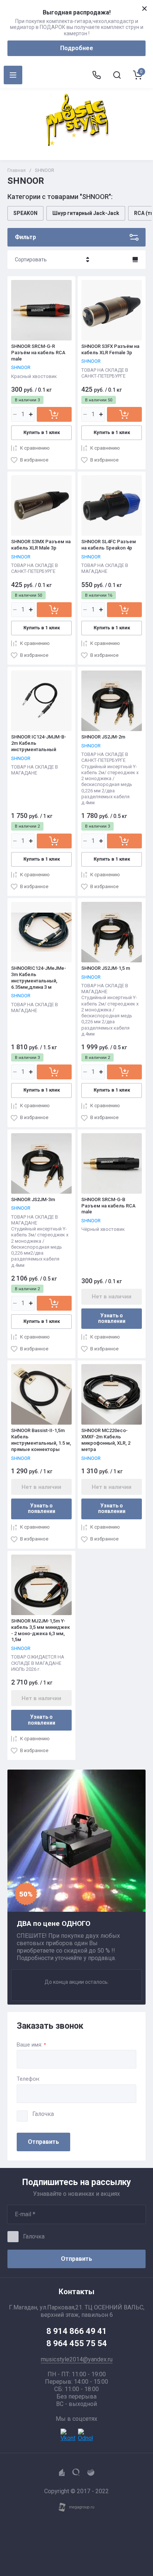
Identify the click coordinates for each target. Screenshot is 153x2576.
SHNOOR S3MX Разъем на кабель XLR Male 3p (41, 545)
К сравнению (35, 448)
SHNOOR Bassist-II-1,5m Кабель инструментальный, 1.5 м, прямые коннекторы (41, 1440)
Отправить (43, 2142)
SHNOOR (21, 367)
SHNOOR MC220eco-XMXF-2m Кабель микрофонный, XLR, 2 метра (106, 1440)
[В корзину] (54, 414)
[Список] (135, 260)
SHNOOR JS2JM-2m (103, 737)
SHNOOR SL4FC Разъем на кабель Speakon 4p (109, 545)
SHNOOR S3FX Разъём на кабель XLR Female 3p (110, 349)
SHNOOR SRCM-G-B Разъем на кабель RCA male (108, 1206)
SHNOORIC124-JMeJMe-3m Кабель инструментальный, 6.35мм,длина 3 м (39, 978)
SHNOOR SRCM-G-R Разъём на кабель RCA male (38, 353)
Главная (17, 170)
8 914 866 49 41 (77, 2331)
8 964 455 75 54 (77, 2343)
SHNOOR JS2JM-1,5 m (106, 968)
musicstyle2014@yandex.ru (77, 2359)
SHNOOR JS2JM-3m (33, 1199)
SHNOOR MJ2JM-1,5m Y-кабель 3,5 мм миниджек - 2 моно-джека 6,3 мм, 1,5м (40, 1630)
